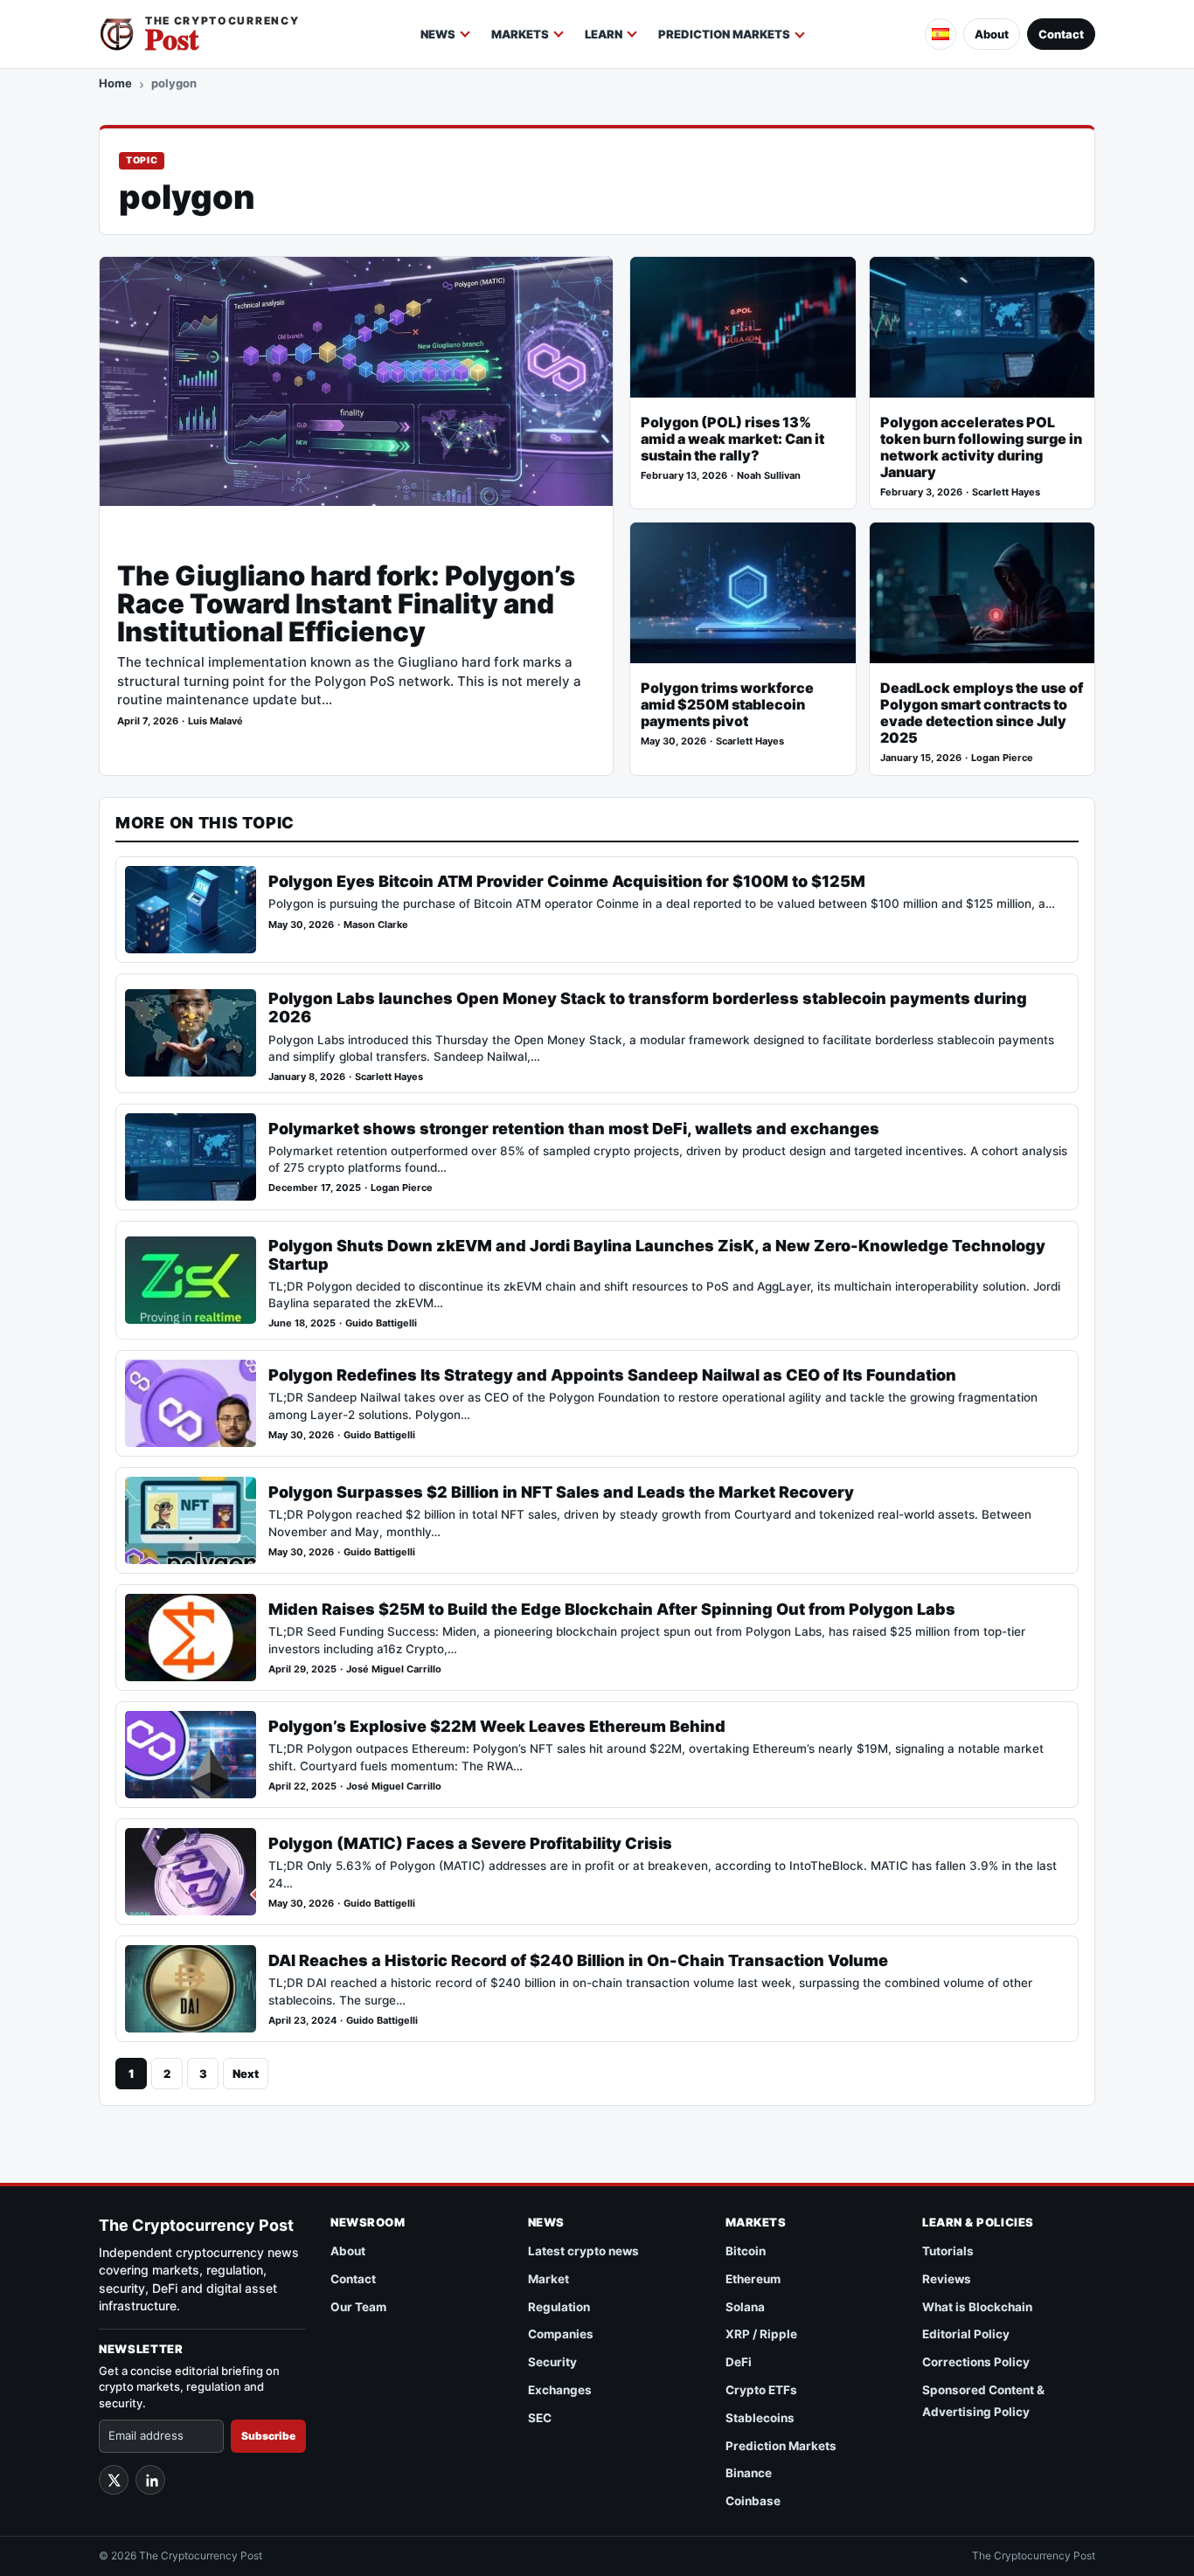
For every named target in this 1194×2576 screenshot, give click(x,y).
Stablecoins (760, 2418)
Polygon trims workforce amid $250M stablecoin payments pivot (727, 705)
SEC (540, 2418)
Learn (604, 34)
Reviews (947, 2279)
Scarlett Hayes (1006, 492)
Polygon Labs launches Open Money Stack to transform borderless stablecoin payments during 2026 (648, 1008)
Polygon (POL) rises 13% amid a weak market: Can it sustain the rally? (732, 439)
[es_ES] (941, 34)
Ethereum (753, 2279)
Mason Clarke (376, 925)
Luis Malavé (215, 721)
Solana (745, 2307)
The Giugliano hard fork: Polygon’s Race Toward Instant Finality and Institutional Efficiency (346, 604)
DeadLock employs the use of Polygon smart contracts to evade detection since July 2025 (982, 713)
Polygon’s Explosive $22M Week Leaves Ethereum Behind (497, 1726)
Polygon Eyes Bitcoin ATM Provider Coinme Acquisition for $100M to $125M (567, 881)
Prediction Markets (724, 34)
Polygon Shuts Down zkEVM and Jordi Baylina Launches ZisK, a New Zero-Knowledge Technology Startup (657, 1255)
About (992, 34)
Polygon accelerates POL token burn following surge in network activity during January (981, 447)
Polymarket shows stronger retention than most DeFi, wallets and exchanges (574, 1129)
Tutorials (948, 2251)
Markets (520, 34)
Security (552, 2362)
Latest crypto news (583, 2251)
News (438, 34)
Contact (1061, 34)
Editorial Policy (966, 2334)
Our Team (358, 2307)
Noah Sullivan (769, 476)
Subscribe (268, 2436)
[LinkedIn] (150, 2480)
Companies (561, 2334)
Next (246, 2074)
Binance (749, 2473)
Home (115, 83)
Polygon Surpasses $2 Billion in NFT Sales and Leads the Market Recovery (561, 1492)
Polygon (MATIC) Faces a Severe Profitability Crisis (470, 1843)
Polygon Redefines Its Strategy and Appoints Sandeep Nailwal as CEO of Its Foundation (612, 1375)
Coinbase (753, 2501)
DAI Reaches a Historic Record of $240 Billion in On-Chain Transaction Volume (578, 1960)
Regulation (559, 2307)
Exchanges (560, 2390)
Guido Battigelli (381, 1323)
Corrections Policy (976, 2362)
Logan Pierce (1002, 758)
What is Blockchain (977, 2307)
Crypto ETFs (761, 2390)
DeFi (739, 2362)
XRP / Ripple (761, 2334)
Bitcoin (746, 2251)
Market (548, 2279)
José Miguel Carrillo (394, 1669)
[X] (114, 2480)
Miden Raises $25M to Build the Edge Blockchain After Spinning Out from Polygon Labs (612, 1609)
